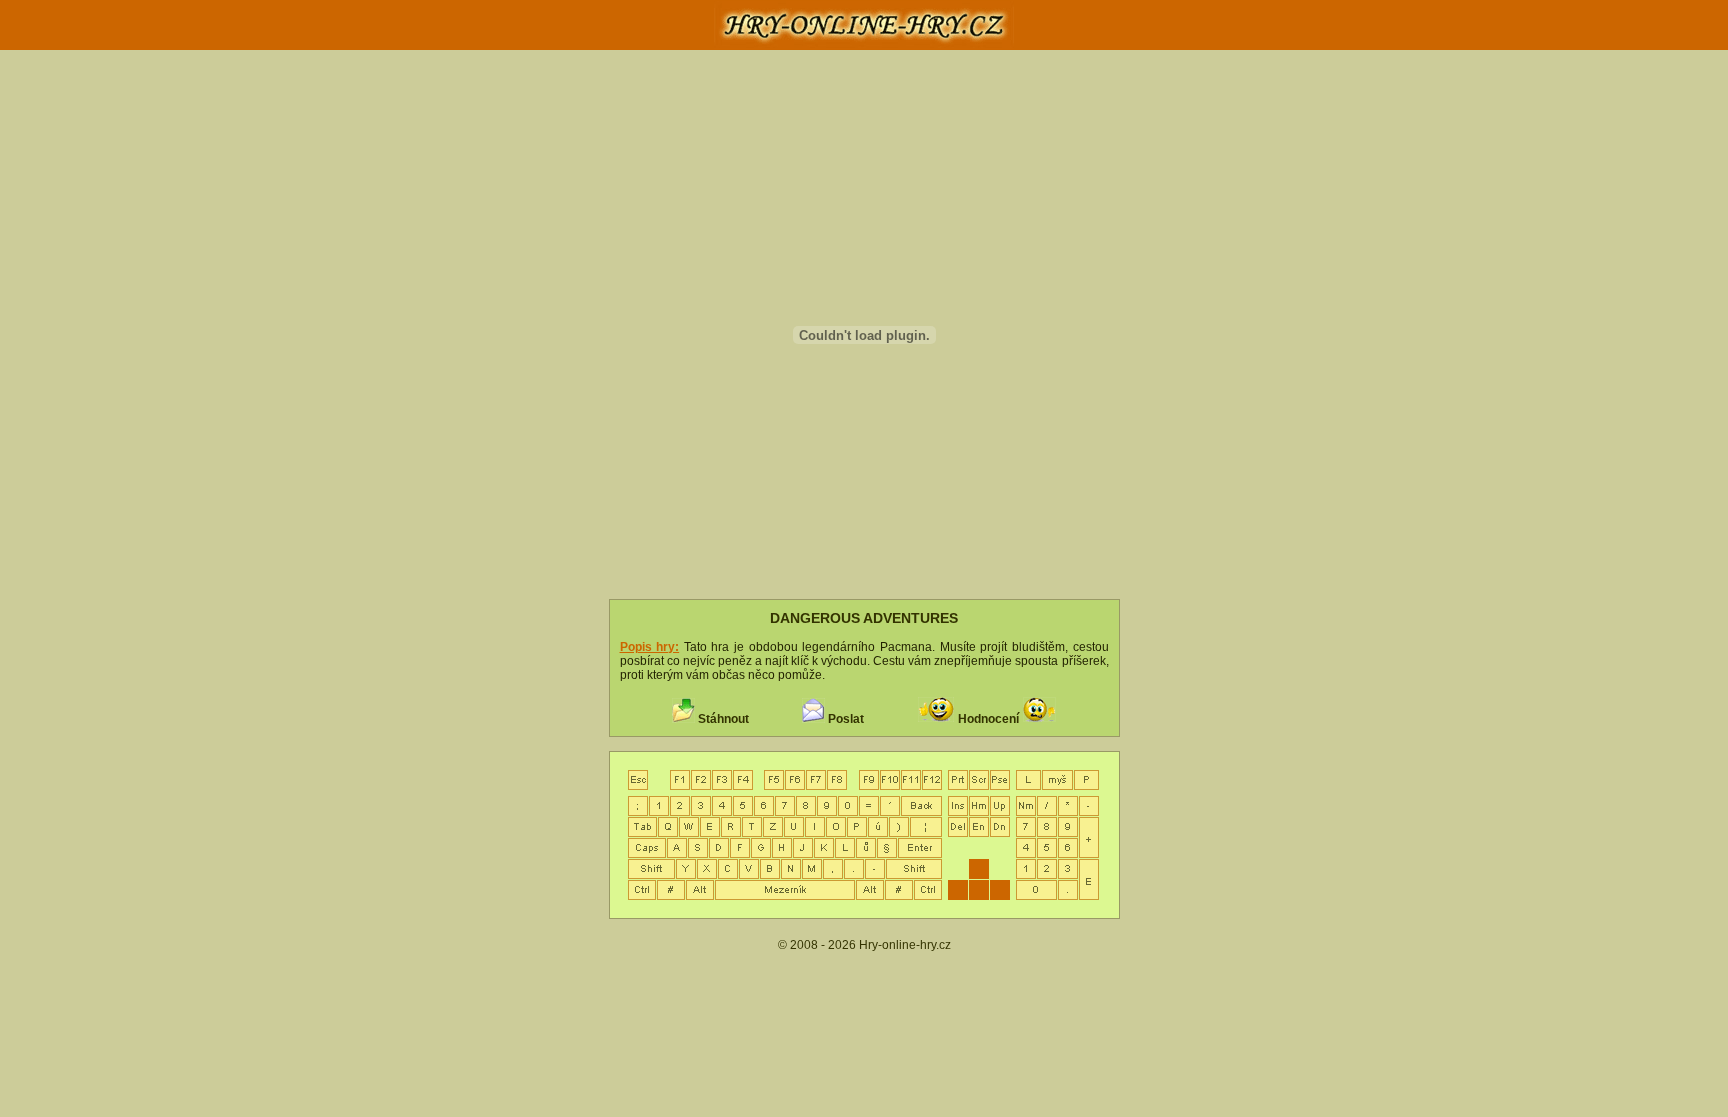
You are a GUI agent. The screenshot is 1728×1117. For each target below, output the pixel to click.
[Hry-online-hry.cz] (864, 46)
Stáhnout (723, 719)
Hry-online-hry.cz (905, 945)
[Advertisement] (321, 385)
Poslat (846, 719)
